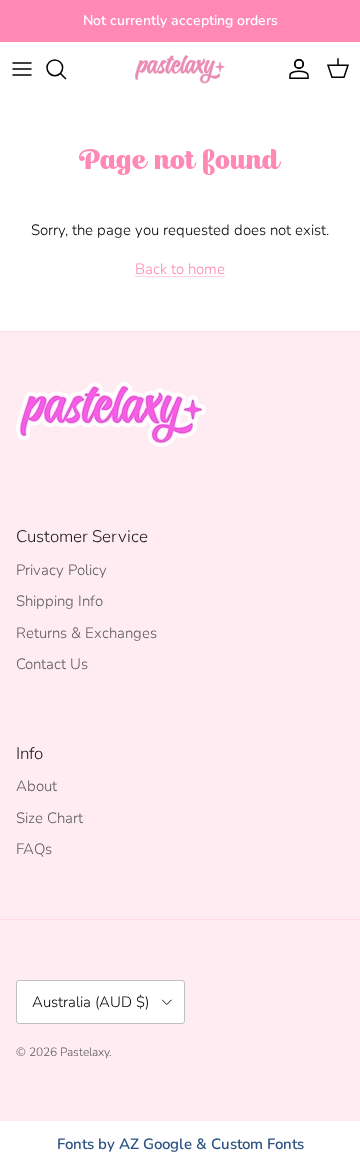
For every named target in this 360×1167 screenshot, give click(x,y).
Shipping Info (59, 601)
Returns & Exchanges (86, 633)
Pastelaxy (84, 1052)
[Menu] (22, 69)
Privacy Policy (61, 570)
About (36, 786)
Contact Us (52, 664)
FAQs (34, 849)
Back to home (180, 269)
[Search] (66, 69)
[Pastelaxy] (180, 69)
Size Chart (49, 818)
